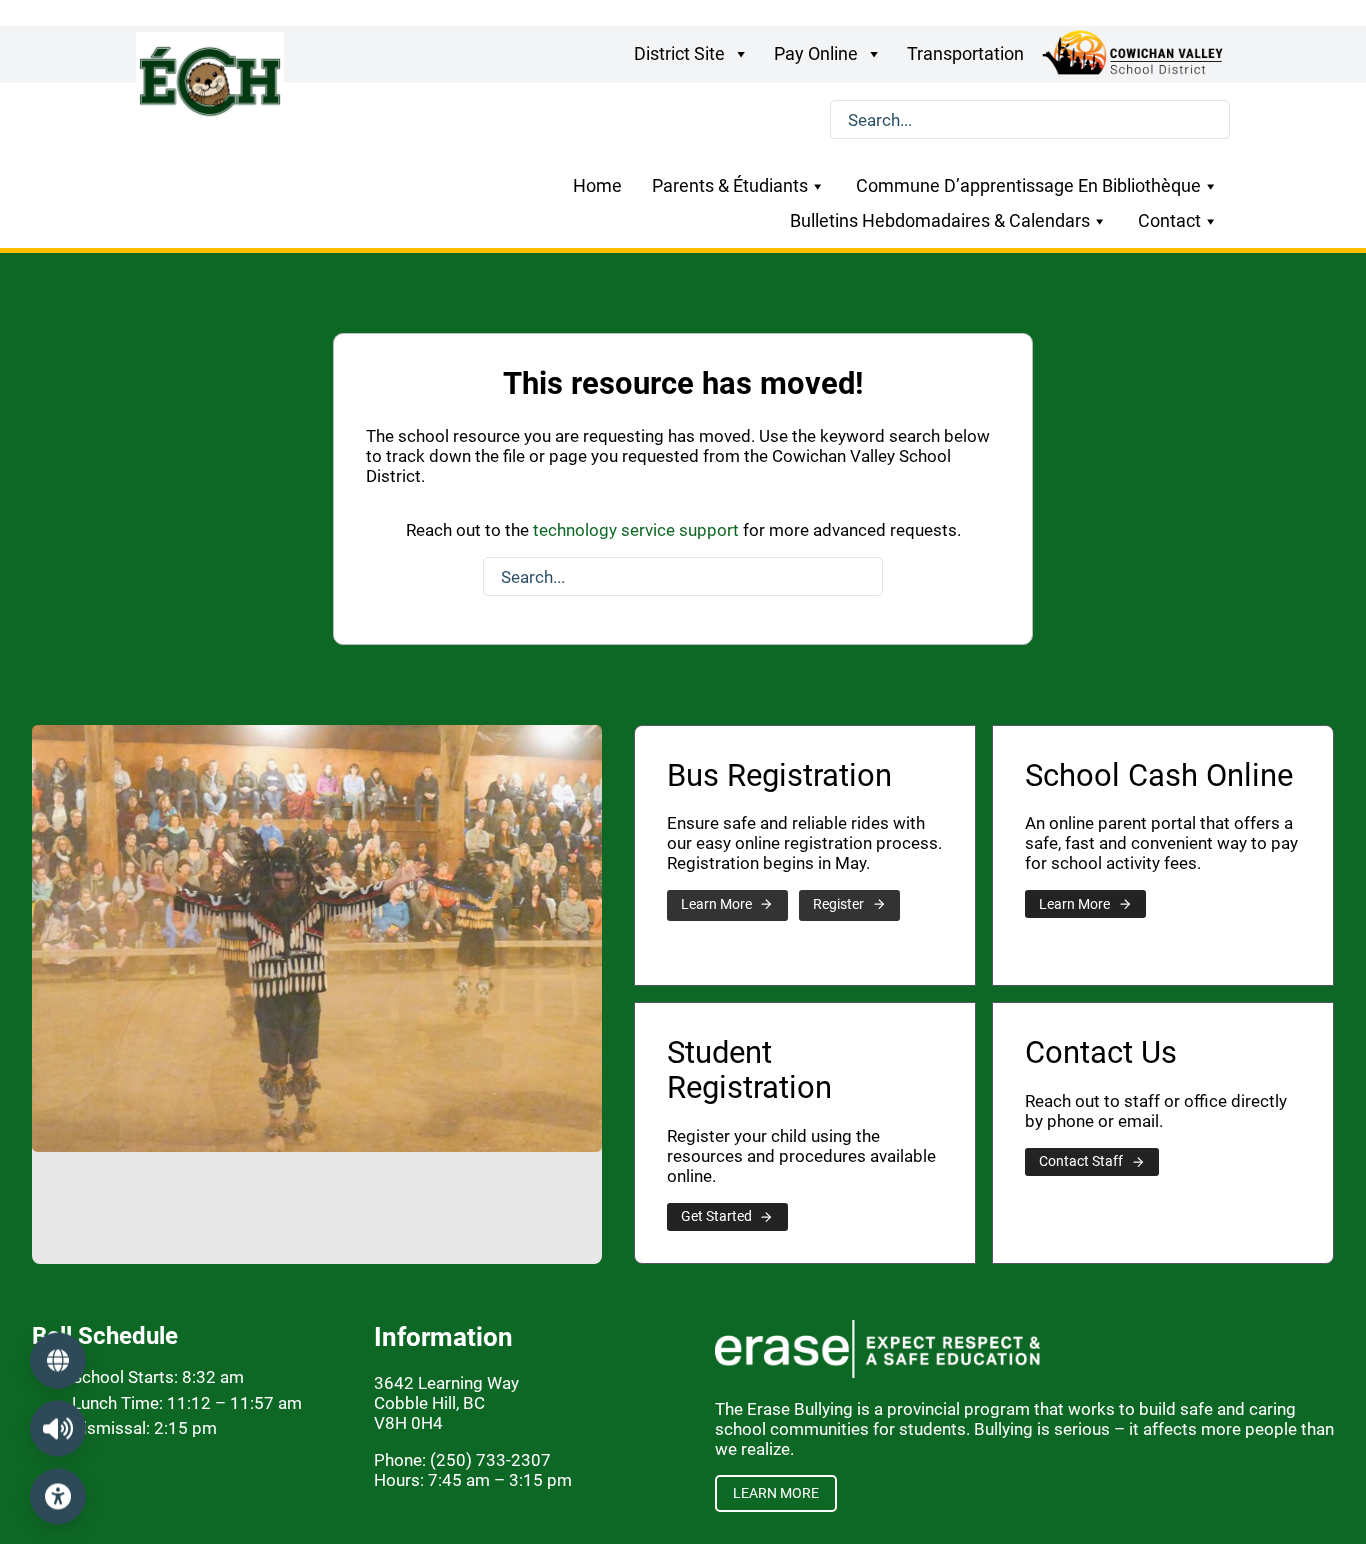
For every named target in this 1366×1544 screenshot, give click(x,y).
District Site (679, 53)
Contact (1169, 221)
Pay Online (816, 53)
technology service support (636, 530)
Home (597, 186)
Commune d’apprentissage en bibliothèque (1028, 186)
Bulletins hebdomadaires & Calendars (940, 221)
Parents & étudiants (730, 186)
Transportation (965, 53)
